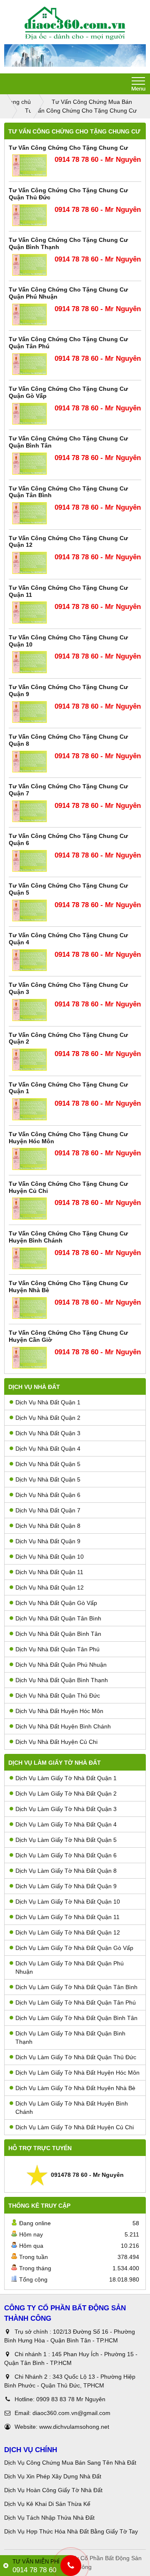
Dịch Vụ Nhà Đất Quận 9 (48, 1541)
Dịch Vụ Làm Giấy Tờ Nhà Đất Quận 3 (66, 1809)
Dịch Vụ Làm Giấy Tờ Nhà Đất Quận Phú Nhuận (70, 1967)
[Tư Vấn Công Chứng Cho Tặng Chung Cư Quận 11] (30, 613)
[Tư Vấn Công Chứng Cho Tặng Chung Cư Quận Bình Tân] (30, 464)
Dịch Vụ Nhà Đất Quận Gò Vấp (56, 1603)
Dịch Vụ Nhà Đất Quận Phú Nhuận (61, 1665)
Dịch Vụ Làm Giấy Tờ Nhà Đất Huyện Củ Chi (75, 2127)
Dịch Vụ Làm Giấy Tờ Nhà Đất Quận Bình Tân (76, 2018)
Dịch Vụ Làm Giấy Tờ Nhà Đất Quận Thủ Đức (76, 2057)
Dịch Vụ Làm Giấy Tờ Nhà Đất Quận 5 (66, 1840)
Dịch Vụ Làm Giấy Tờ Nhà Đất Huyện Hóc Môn (77, 2073)
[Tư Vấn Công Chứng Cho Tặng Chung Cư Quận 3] (30, 1010)
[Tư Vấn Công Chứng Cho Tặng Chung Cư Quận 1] (30, 1109)
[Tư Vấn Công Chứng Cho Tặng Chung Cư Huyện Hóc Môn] (30, 1159)
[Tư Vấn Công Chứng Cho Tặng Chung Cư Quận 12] (30, 563)
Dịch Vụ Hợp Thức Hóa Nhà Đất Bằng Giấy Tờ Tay (71, 2531)
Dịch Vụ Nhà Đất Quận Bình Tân (58, 1634)
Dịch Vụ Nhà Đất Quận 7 (48, 1510)
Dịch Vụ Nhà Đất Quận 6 (48, 1495)
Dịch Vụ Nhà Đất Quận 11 (49, 1572)
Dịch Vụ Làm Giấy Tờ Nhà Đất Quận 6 (66, 1855)
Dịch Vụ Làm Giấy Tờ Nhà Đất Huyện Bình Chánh (72, 2108)
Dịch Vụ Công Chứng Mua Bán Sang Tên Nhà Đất (70, 2463)
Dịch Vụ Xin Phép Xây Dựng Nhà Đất (53, 2476)
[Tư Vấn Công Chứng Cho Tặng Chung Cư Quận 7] (30, 811)
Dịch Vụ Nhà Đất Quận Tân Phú (57, 1649)
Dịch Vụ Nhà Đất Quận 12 (50, 1587)
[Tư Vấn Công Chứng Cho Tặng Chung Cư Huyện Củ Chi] (30, 1209)
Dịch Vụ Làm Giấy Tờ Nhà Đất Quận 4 (66, 1824)
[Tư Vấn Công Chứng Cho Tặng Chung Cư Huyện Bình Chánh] (30, 1259)
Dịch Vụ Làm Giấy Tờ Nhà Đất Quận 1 (66, 1778)
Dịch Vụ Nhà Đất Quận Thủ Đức (58, 1696)
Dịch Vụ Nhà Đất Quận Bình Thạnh (62, 1680)
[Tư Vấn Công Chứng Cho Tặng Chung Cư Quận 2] (30, 1060)
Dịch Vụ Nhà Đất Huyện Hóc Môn (59, 1711)
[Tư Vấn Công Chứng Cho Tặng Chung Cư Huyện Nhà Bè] (30, 1308)
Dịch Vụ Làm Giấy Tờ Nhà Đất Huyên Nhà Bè (75, 2088)
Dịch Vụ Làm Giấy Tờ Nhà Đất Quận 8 (66, 1871)
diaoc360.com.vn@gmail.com (71, 2413)
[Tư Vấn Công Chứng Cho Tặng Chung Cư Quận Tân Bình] (30, 513)
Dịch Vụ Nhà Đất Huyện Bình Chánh (63, 1726)
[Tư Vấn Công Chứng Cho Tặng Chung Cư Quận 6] (30, 861)
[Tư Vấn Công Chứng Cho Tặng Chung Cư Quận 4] (30, 960)
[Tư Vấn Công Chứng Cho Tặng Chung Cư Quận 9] (30, 712)
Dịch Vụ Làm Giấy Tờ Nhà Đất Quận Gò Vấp (74, 1948)
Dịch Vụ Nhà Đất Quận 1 (48, 1402)
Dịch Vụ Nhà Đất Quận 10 (50, 1557)
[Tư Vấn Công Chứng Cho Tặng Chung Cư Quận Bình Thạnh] (30, 265)
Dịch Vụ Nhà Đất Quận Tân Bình (58, 1618)
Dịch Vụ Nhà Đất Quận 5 (48, 1464)
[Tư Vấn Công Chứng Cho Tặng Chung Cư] (30, 165)
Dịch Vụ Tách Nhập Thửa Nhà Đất (50, 2518)
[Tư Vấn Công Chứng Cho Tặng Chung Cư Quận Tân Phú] (30, 364)
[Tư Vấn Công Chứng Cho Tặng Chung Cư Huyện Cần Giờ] (30, 1358)
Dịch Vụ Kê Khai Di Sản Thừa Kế (47, 2504)
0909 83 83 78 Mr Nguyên (71, 2399)
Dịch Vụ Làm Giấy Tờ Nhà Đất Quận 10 (68, 1902)
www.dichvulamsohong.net (74, 2427)
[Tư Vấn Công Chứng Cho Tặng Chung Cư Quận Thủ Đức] (30, 215)
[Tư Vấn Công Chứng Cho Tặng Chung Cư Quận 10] (30, 662)
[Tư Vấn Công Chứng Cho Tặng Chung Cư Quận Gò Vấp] (30, 414)
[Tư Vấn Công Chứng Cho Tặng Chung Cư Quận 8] (30, 762)
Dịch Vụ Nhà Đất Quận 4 (48, 1449)
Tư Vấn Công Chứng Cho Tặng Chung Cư (68, 148)
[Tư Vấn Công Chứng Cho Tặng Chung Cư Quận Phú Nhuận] (30, 315)
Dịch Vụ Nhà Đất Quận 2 (48, 1418)
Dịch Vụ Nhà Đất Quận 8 (48, 1526)
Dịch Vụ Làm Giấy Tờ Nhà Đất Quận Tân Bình (76, 1987)
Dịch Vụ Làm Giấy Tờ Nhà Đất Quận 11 (67, 1917)
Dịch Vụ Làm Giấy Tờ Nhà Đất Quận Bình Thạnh (70, 2038)
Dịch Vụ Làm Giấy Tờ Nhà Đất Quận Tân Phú (76, 2002)
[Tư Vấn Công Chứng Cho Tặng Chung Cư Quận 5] (30, 911)
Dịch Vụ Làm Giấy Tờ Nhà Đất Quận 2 (66, 1794)
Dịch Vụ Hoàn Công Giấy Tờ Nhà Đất (53, 2490)
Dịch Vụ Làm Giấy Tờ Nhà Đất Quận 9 (66, 1886)
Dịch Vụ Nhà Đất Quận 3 (48, 1433)
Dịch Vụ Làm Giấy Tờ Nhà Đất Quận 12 (68, 1932)
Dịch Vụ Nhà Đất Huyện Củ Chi (56, 1742)
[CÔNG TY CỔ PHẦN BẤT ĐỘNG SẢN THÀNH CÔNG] (75, 23)
